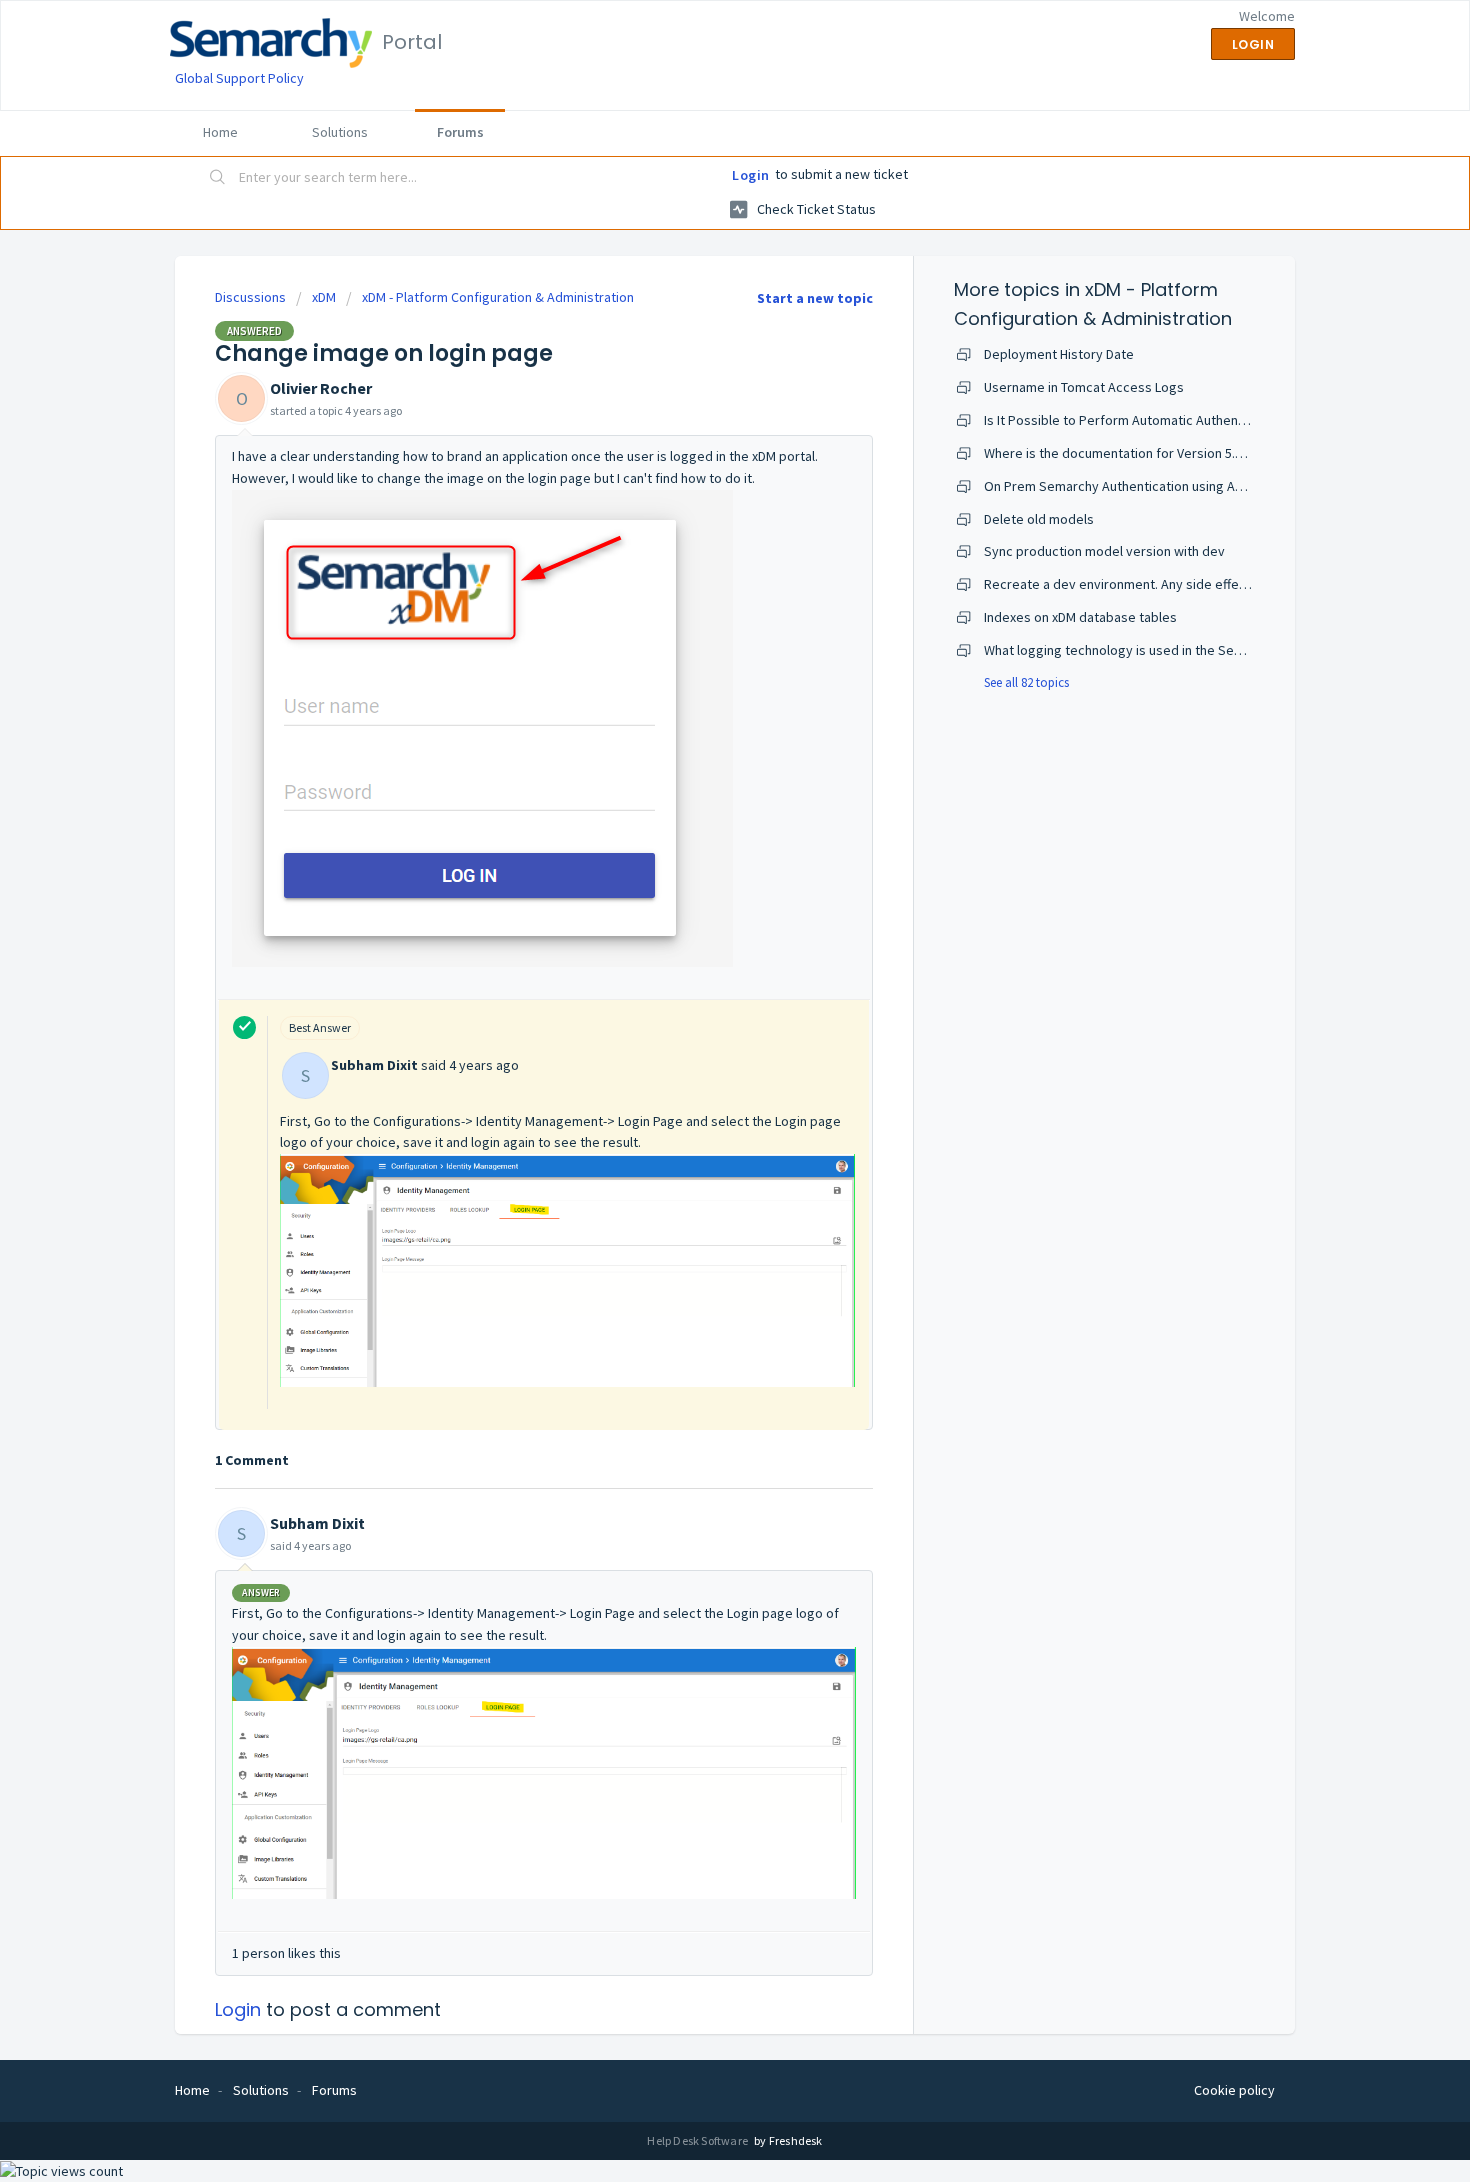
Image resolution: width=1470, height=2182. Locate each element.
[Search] (218, 179)
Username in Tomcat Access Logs (1084, 387)
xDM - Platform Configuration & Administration (498, 297)
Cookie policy (1234, 2090)
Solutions (340, 132)
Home (220, 132)
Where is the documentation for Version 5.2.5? (1121, 453)
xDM (324, 297)
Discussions (250, 297)
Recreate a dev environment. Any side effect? (1120, 584)
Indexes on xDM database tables (1080, 617)
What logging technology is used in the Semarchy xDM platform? (1175, 650)
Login (751, 175)
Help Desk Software (698, 2140)
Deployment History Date (1059, 354)
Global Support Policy (239, 78)
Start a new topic (815, 298)
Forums (460, 132)
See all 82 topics (1026, 682)
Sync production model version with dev (1104, 551)
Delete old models (1039, 519)
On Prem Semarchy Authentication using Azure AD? (1135, 486)
